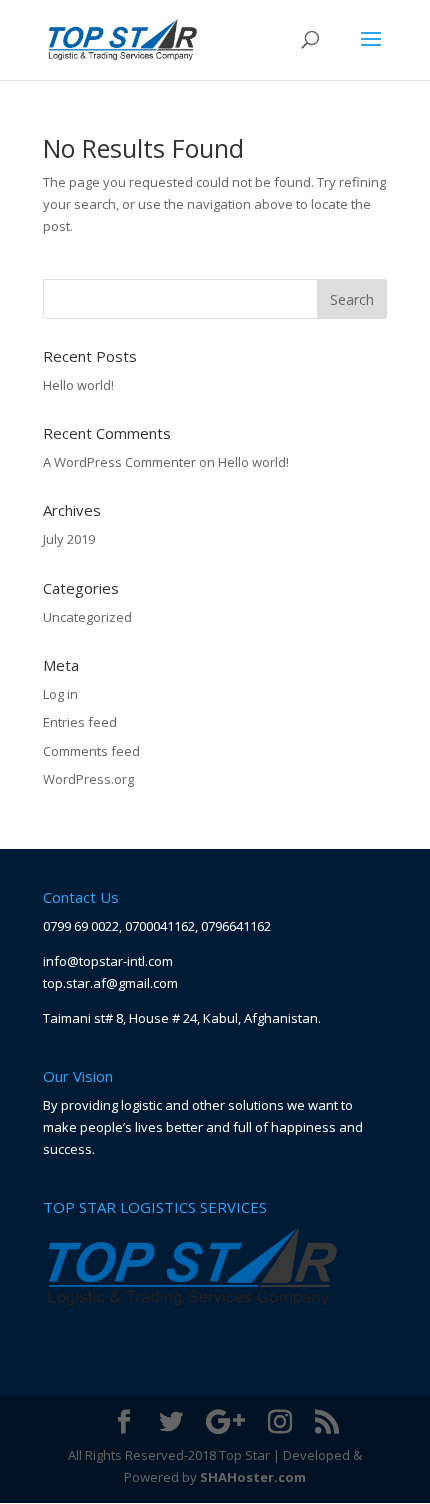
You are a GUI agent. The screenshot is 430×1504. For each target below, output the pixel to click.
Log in (60, 694)
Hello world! (78, 385)
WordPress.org (88, 779)
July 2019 (69, 539)
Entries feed (80, 722)
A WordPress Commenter (119, 462)
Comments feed (91, 751)
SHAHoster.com (253, 1477)
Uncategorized (87, 617)
